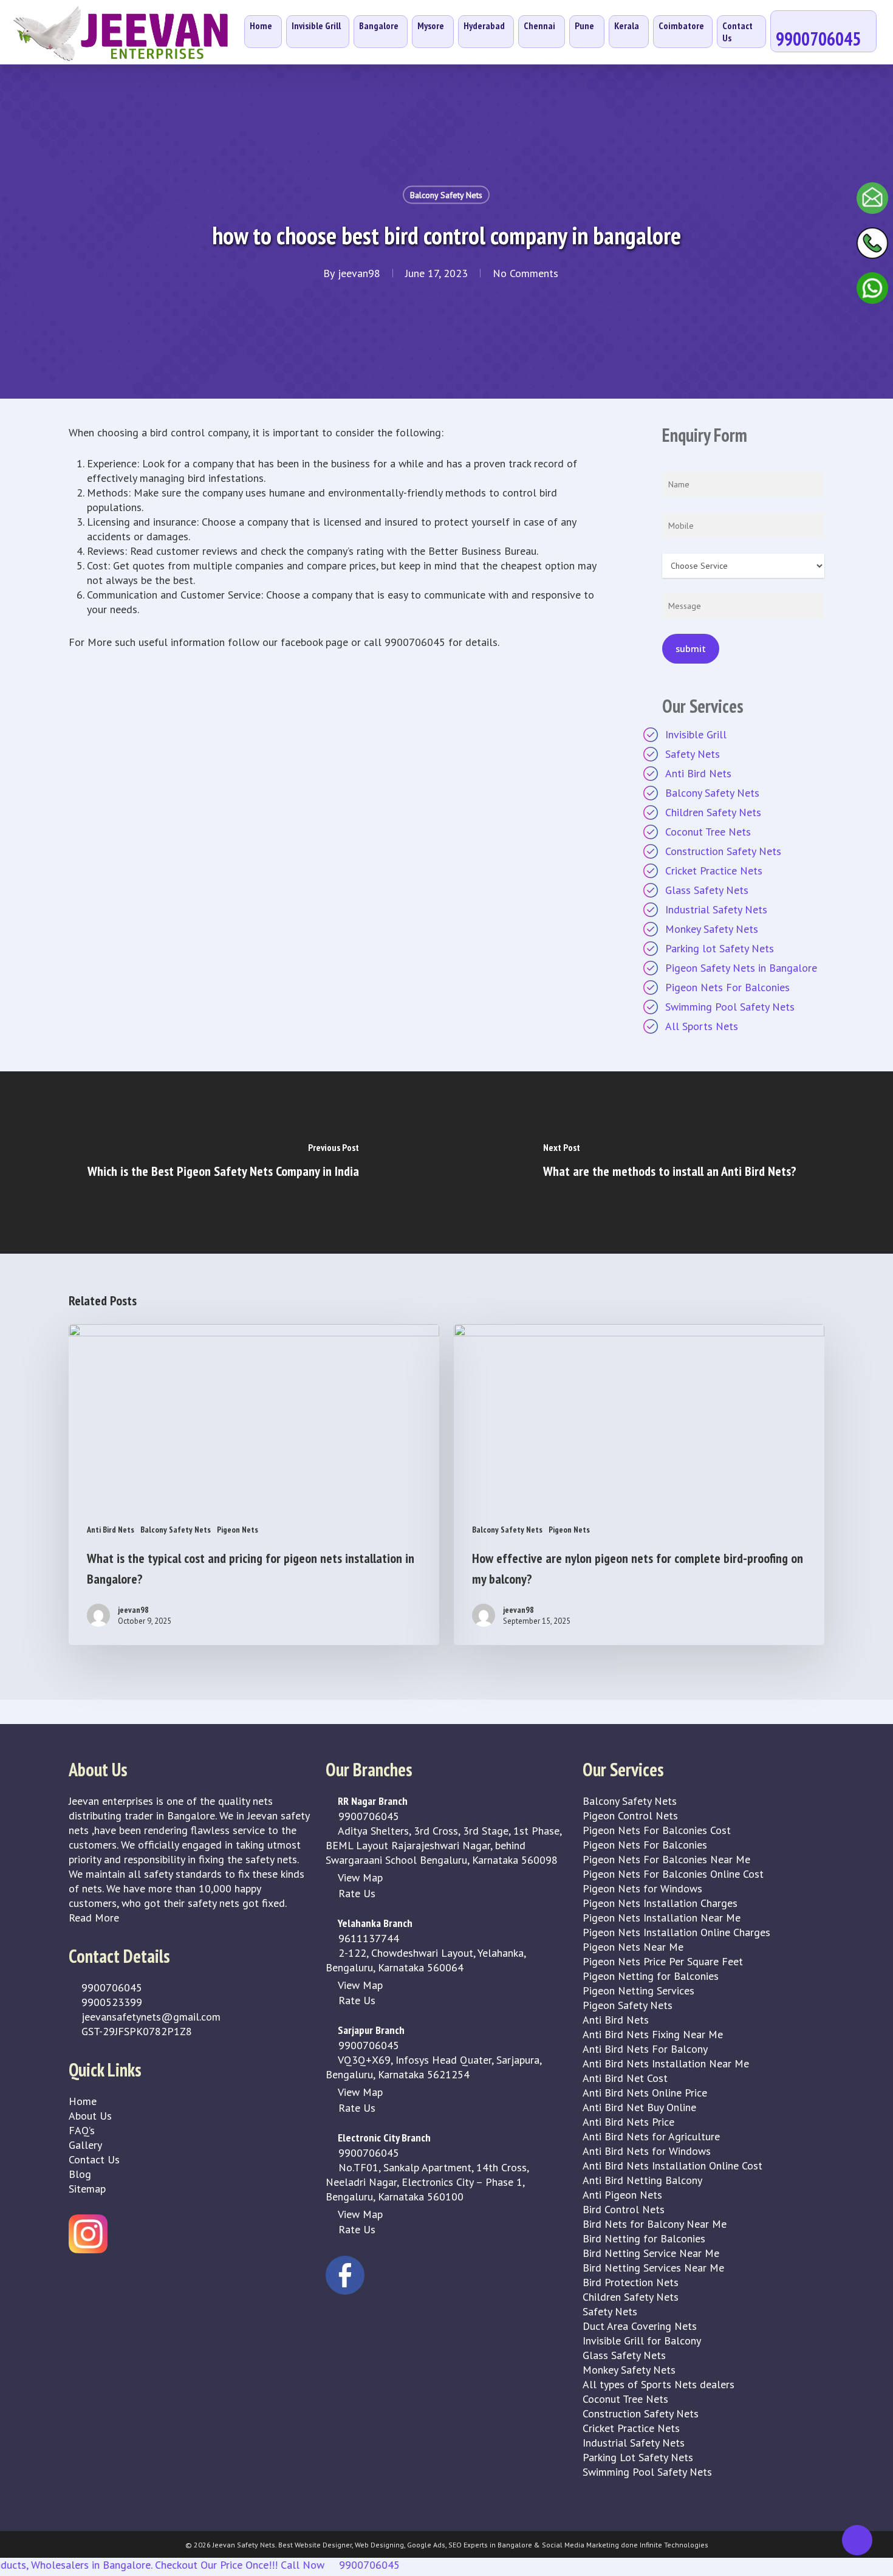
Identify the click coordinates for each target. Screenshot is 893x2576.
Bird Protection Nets (631, 2282)
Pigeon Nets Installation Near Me (662, 1918)
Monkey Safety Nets (712, 929)
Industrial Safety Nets (716, 909)
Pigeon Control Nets (630, 1815)
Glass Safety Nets (707, 890)
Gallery (85, 2145)
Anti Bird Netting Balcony (642, 2180)
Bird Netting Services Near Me (653, 2268)
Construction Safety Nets (723, 851)
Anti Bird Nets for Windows (647, 2151)
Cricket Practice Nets (714, 871)
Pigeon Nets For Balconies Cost (657, 1830)
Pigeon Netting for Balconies (651, 1976)
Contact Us (94, 2159)
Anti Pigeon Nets (622, 2195)
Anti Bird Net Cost (625, 2078)
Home (83, 2101)
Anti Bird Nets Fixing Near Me (653, 2034)
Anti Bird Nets (698, 773)
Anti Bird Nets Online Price (645, 2093)
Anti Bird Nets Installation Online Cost (672, 2166)
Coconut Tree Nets (708, 832)
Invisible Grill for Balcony (642, 2341)
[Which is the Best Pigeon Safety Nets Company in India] (223, 1163)
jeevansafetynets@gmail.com (149, 2017)
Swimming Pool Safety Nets (730, 1007)
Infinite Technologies (674, 2545)
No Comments (525, 273)
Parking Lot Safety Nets (638, 2457)
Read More (94, 1918)
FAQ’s (82, 2130)
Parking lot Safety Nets (720, 948)
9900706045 (110, 1987)
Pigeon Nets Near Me (633, 1947)
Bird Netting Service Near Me (651, 2253)
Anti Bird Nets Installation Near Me (666, 2063)
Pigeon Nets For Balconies (727, 987)
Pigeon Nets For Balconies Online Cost (673, 1874)
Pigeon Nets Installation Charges (660, 1903)
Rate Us (355, 1893)
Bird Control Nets (624, 2209)
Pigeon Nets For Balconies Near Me (666, 1859)
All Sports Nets (702, 1026)
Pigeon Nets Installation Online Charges (676, 1932)
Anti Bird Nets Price (628, 2122)
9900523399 (110, 2002)
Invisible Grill (696, 734)
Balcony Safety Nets (446, 195)
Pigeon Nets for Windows (642, 1888)
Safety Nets (693, 754)
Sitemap (87, 2189)
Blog (80, 2174)
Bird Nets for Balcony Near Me (655, 2224)
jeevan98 (359, 273)
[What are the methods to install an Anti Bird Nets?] (670, 1163)
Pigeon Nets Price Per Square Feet (663, 1961)
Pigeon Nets (238, 1530)
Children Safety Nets (713, 812)
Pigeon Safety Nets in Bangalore (741, 968)
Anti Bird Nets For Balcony (645, 2049)
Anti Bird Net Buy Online (639, 2107)
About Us (90, 2116)
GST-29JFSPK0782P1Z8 (135, 2031)
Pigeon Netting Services (638, 1990)
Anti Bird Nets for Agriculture (651, 2136)
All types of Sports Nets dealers (659, 2384)
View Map (359, 1877)
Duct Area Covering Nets (640, 2326)
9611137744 (367, 1938)
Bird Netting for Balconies (644, 2238)
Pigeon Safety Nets (628, 2005)
